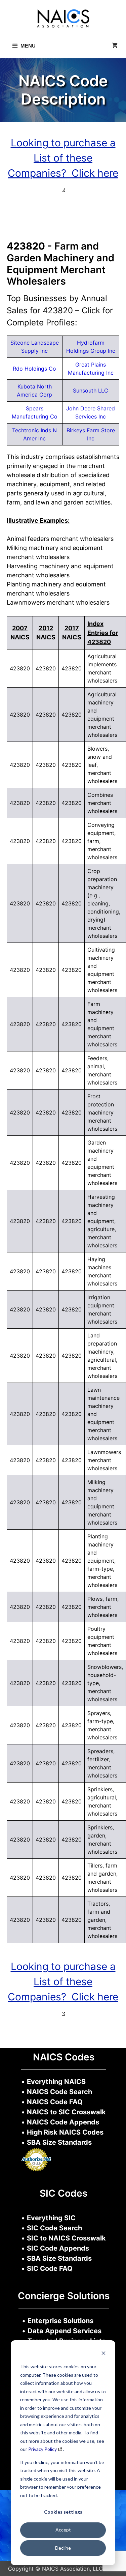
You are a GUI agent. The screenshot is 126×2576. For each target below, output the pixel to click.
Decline (63, 2548)
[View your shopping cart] (115, 46)
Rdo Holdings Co (34, 369)
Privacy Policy (43, 2449)
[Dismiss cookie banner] (103, 2354)
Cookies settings (63, 2512)
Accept (63, 2530)
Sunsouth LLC (91, 390)
